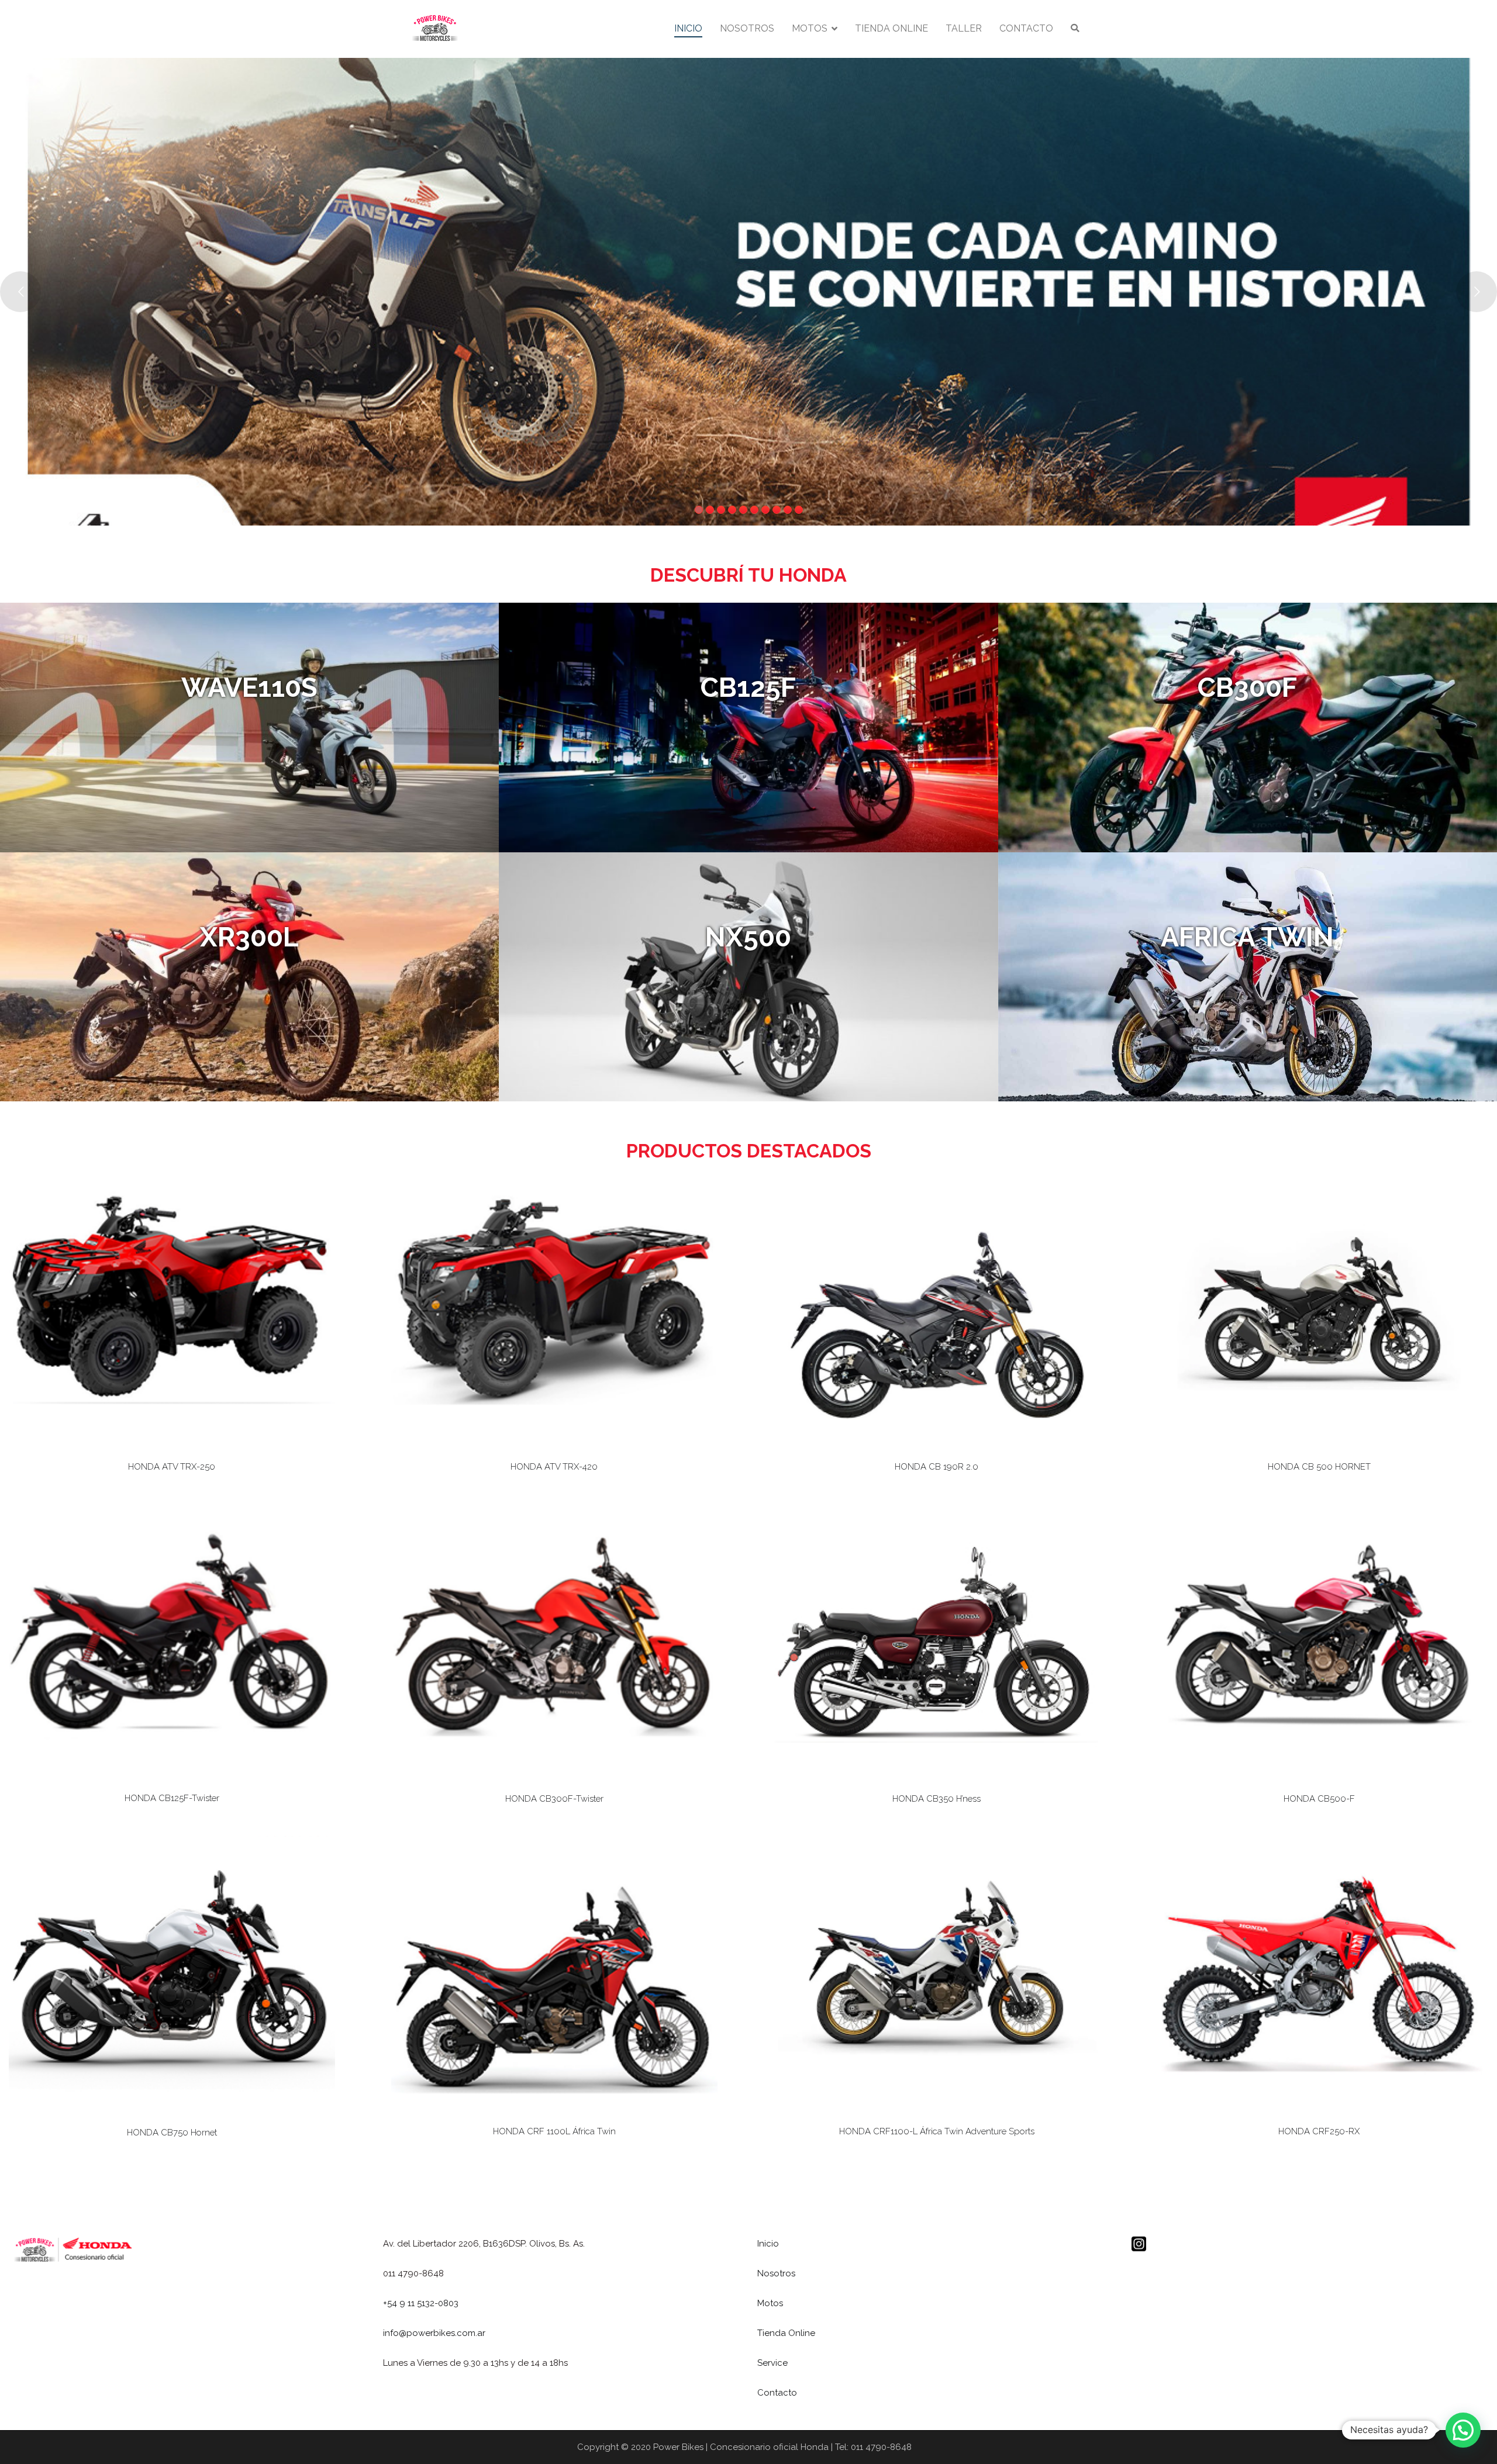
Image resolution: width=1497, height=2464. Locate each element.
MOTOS (810, 28)
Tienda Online (786, 2333)
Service (772, 2363)
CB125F (748, 687)
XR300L (249, 937)
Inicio (768, 2244)
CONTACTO (1026, 28)
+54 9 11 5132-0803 (421, 2303)
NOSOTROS (747, 28)
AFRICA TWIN (1247, 937)
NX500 (748, 937)
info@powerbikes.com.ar (434, 2333)
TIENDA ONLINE (891, 28)
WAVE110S (249, 687)
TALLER (964, 28)
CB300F (1247, 687)
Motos (770, 2303)
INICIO (688, 28)
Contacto (777, 2393)
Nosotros (776, 2273)
